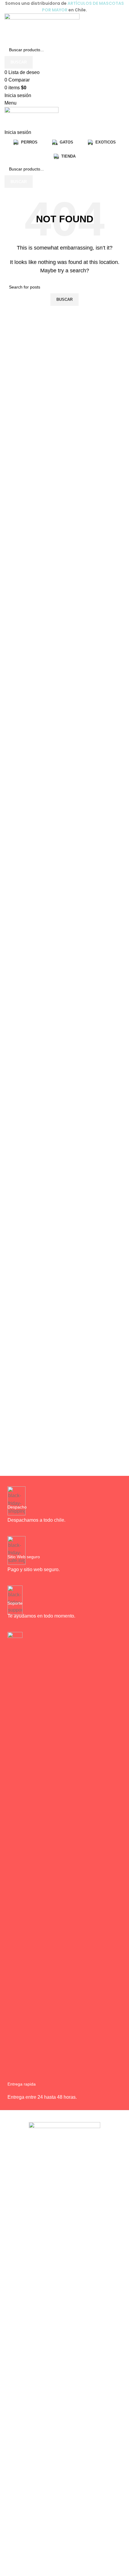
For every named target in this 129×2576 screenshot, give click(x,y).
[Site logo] (42, 28)
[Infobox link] (64, 1508)
